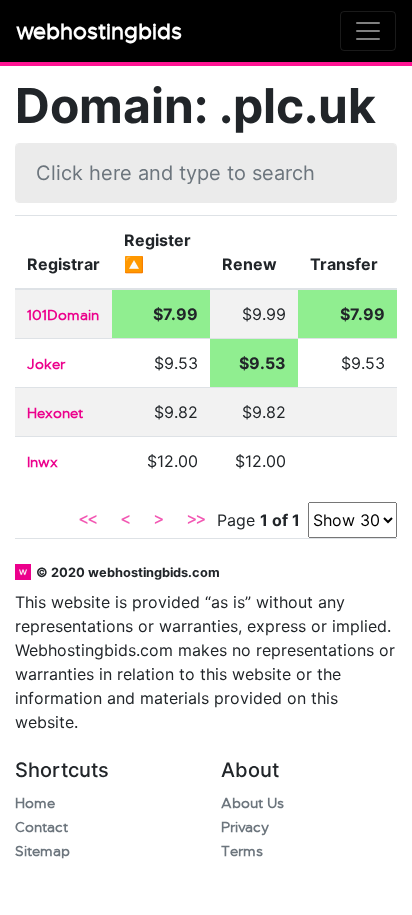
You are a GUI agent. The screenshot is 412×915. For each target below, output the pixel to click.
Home (35, 803)
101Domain (63, 315)
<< (88, 520)
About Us (252, 803)
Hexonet (55, 413)
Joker (46, 364)
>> (196, 520)
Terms (242, 851)
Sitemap (42, 851)
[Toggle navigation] (368, 31)
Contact (41, 827)
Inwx (42, 462)
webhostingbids (99, 31)
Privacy (245, 827)
